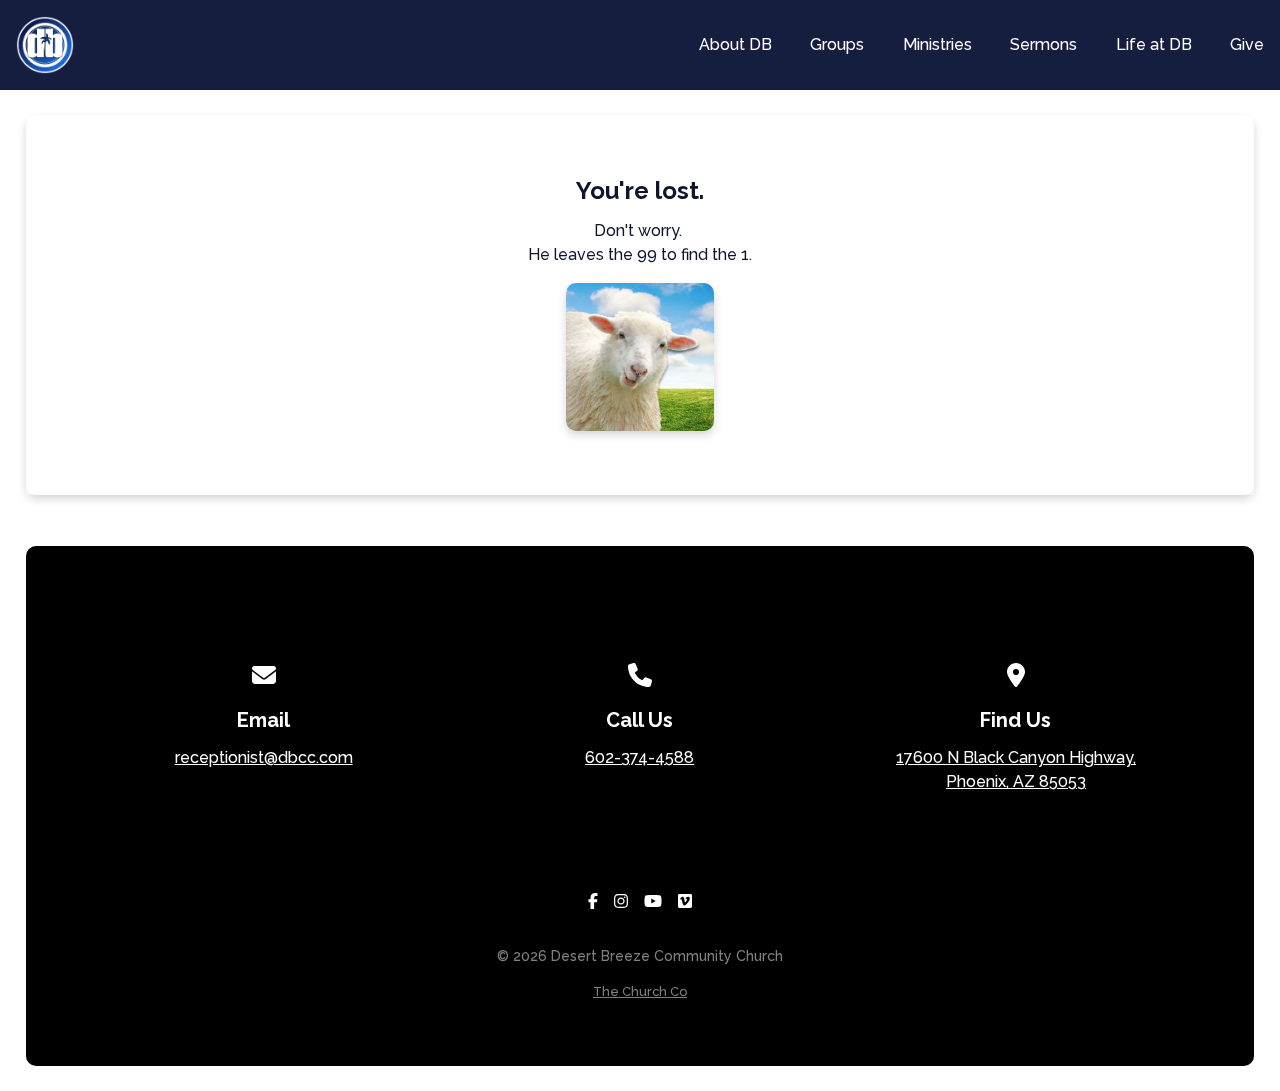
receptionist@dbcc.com (264, 757)
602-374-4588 (639, 757)
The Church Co (640, 991)
